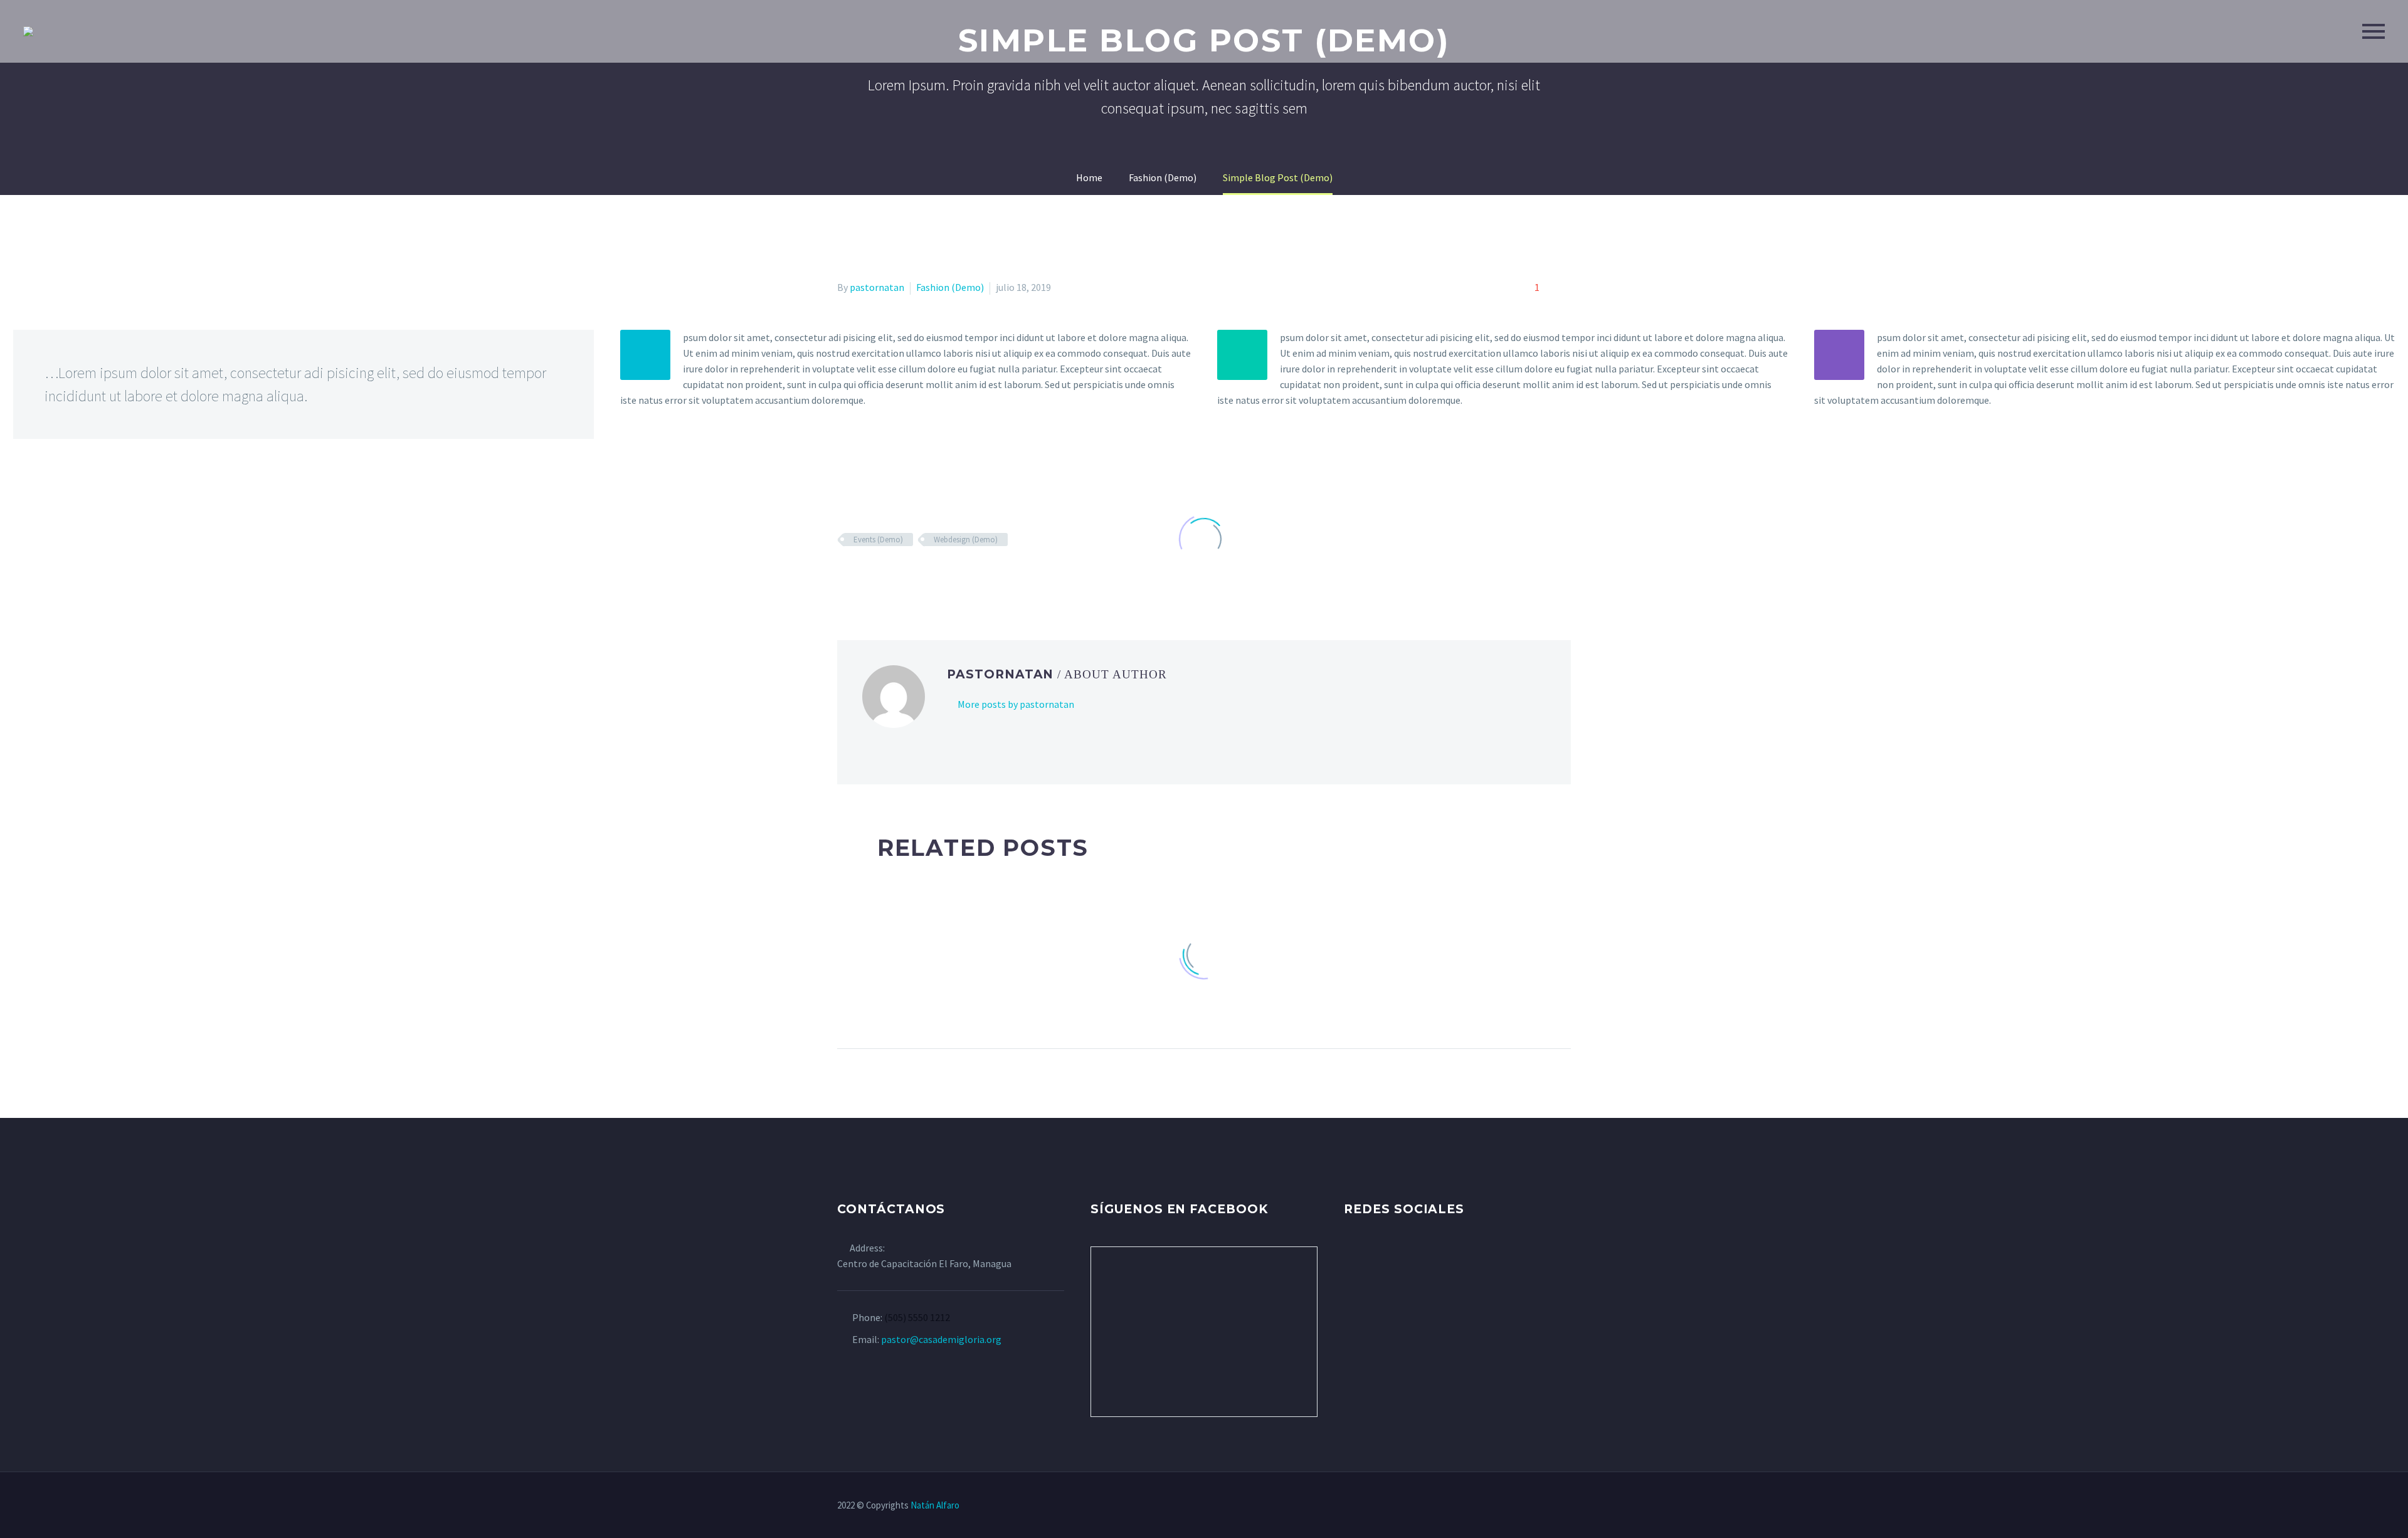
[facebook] (1351, 1258)
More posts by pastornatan (1016, 704)
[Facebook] (1486, 1506)
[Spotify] (1551, 1506)
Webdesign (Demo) (966, 540)
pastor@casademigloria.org (941, 1339)
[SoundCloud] (1567, 1506)
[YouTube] (1534, 1506)
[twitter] (1375, 1258)
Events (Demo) (878, 540)
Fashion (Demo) (950, 287)
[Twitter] (1502, 1506)
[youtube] (1421, 1258)
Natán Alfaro (935, 1505)
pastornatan (877, 287)
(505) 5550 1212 (917, 1317)
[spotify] (1444, 1258)
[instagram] (1398, 1258)
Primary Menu (2374, 31)
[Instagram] (1518, 1506)
